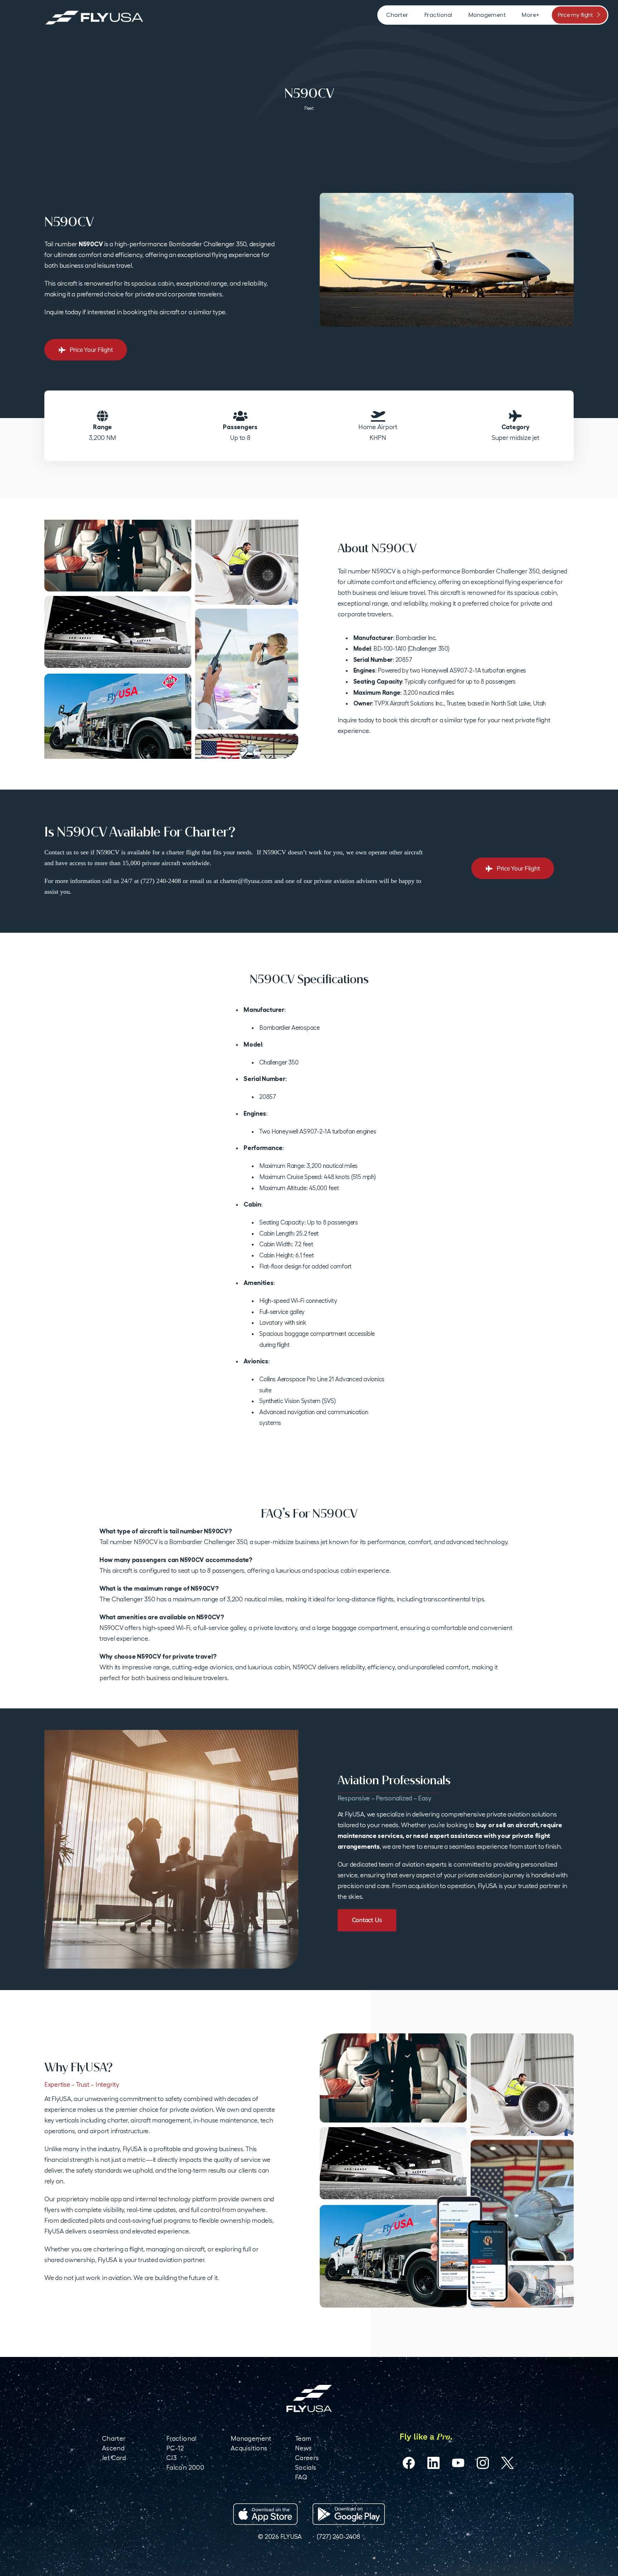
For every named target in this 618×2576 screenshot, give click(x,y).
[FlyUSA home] (309, 2398)
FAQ (301, 2477)
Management (251, 2438)
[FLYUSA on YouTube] (458, 2463)
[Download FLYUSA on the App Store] (265, 2514)
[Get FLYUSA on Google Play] (349, 2514)
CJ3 (171, 2458)
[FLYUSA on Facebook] (409, 2463)
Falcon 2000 (185, 2467)
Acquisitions (249, 2448)
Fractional (182, 2438)
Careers (307, 2458)
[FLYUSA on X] (507, 2463)
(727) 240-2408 (338, 2536)
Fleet (309, 108)
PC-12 (175, 2448)
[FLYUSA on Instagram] (483, 2463)
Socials (306, 2467)
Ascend (113, 2448)
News (303, 2448)
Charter (114, 2438)
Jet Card (114, 2458)
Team (303, 2438)
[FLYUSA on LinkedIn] (433, 2463)
